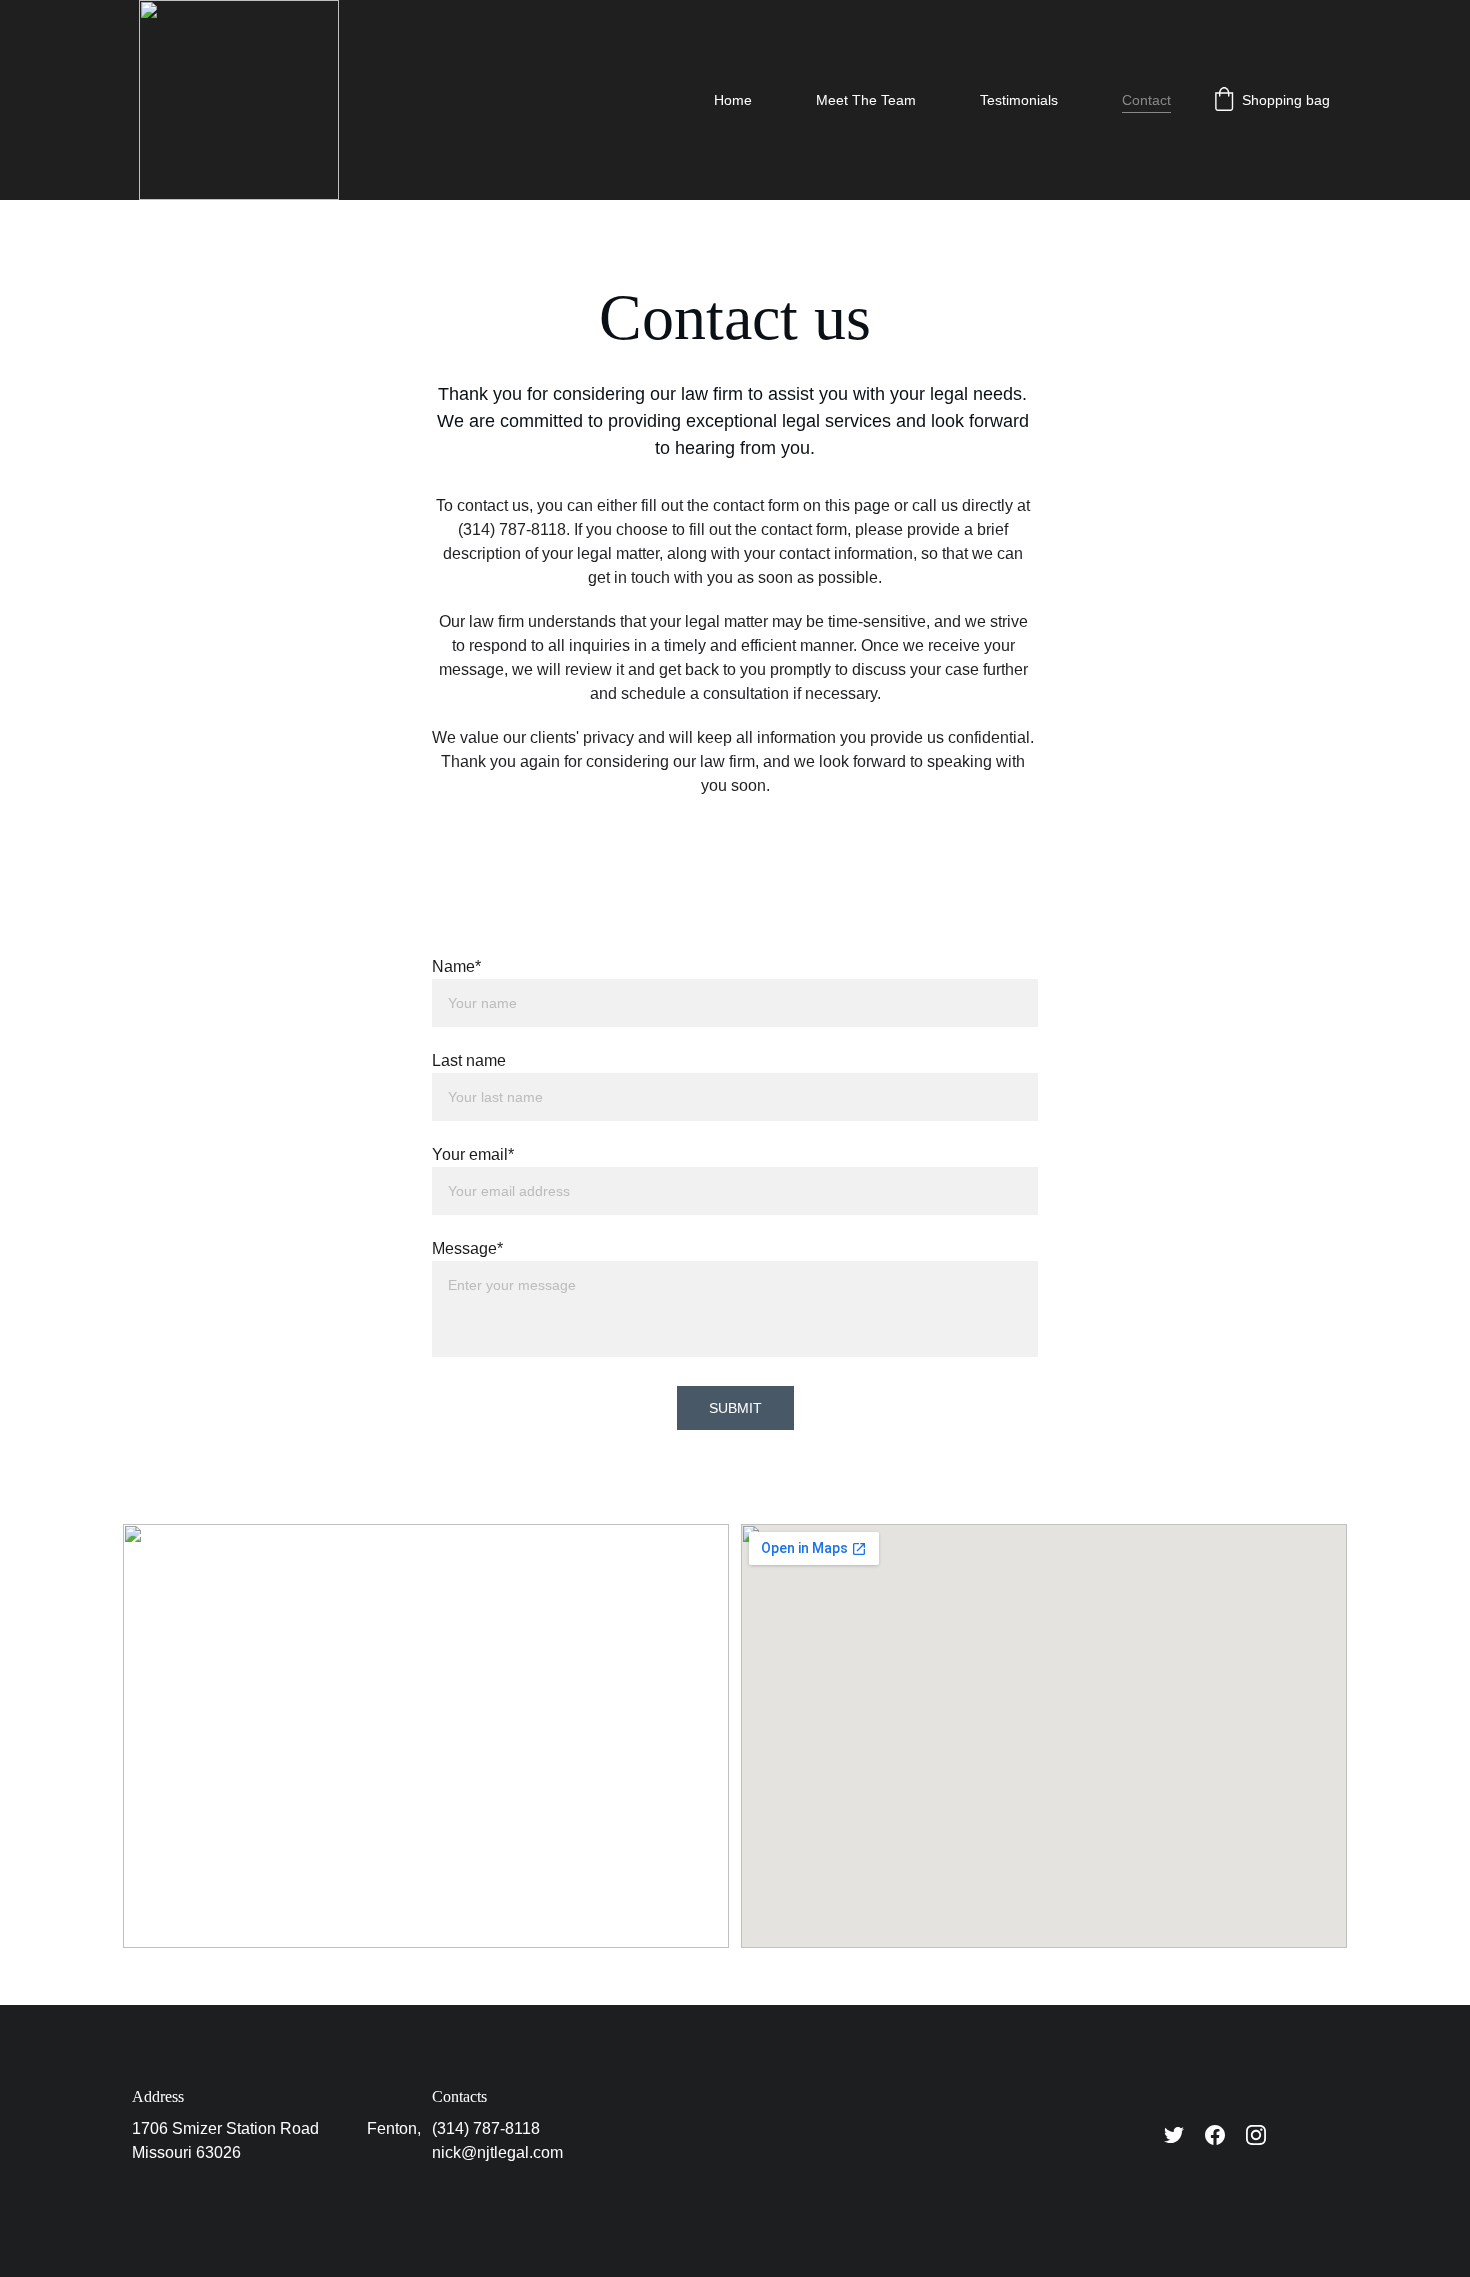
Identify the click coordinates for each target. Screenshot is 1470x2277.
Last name (469, 1060)
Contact (1146, 100)
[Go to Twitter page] (1174, 2135)
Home (733, 100)
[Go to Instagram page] (1256, 2135)
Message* (467, 1248)
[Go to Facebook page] (1215, 2135)
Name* (456, 966)
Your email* (473, 1154)
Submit (735, 1408)
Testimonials (1019, 100)
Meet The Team (866, 100)
